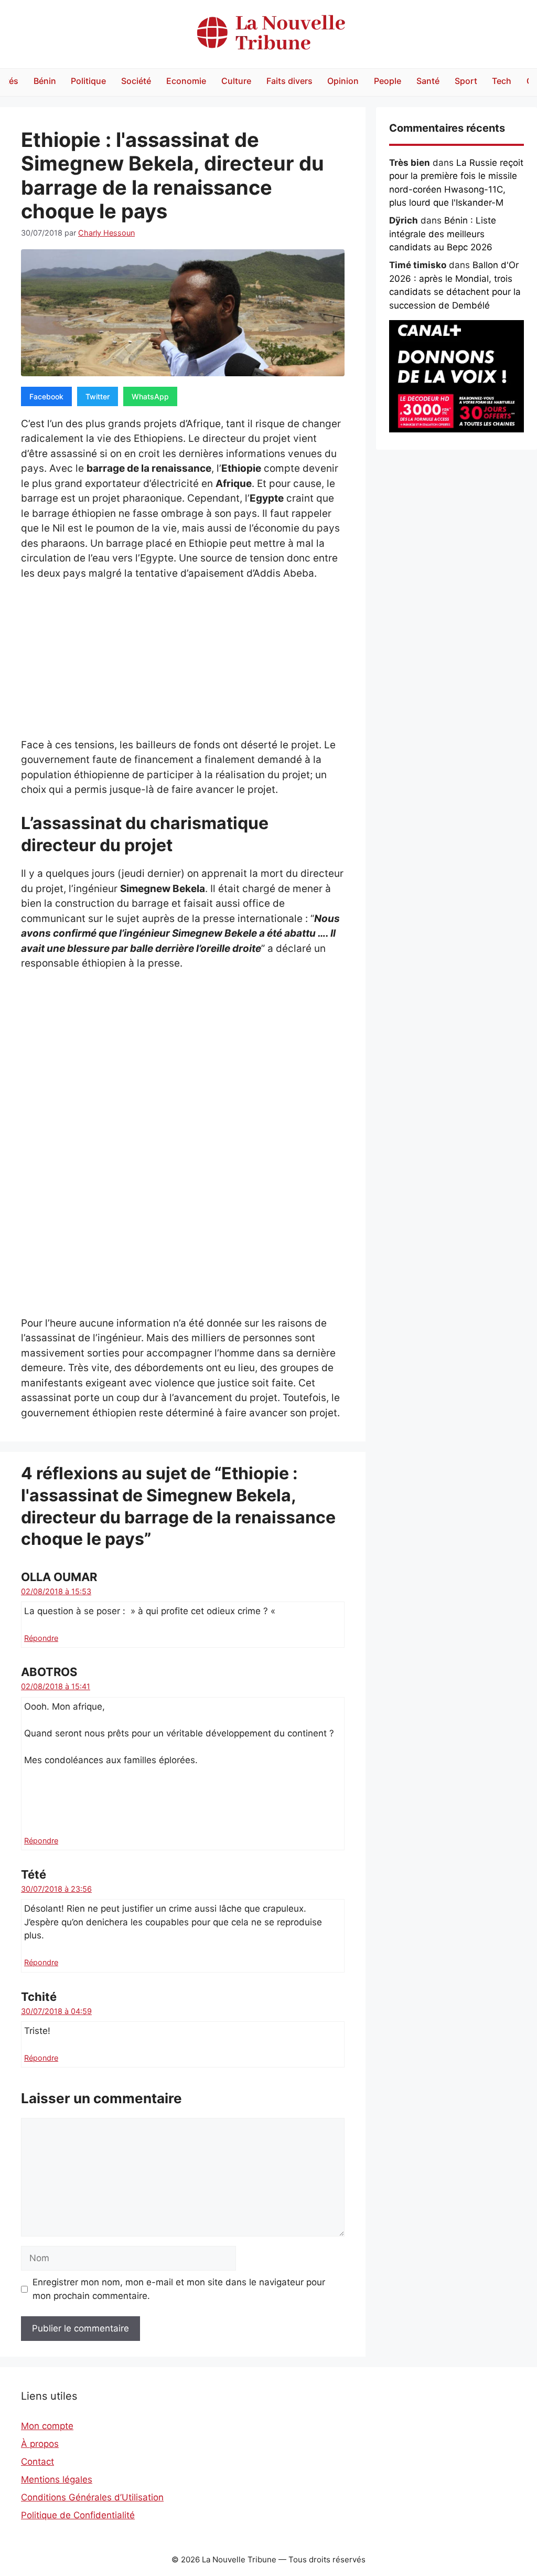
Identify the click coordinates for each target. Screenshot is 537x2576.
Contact (37, 2462)
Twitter (98, 396)
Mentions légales (57, 2479)
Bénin (45, 81)
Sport (466, 81)
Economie (186, 81)
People (388, 81)
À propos (40, 2444)
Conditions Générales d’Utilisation (92, 2497)
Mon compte (47, 2426)
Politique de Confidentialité (78, 2515)
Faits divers (289, 81)
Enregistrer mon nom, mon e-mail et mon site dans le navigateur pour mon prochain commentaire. (179, 2289)
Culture (236, 81)
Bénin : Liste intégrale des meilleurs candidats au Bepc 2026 (443, 234)
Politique (88, 81)
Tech (502, 81)
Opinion (343, 81)
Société (136, 81)
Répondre (41, 1638)
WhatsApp (150, 396)
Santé (428, 81)
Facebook (46, 396)
